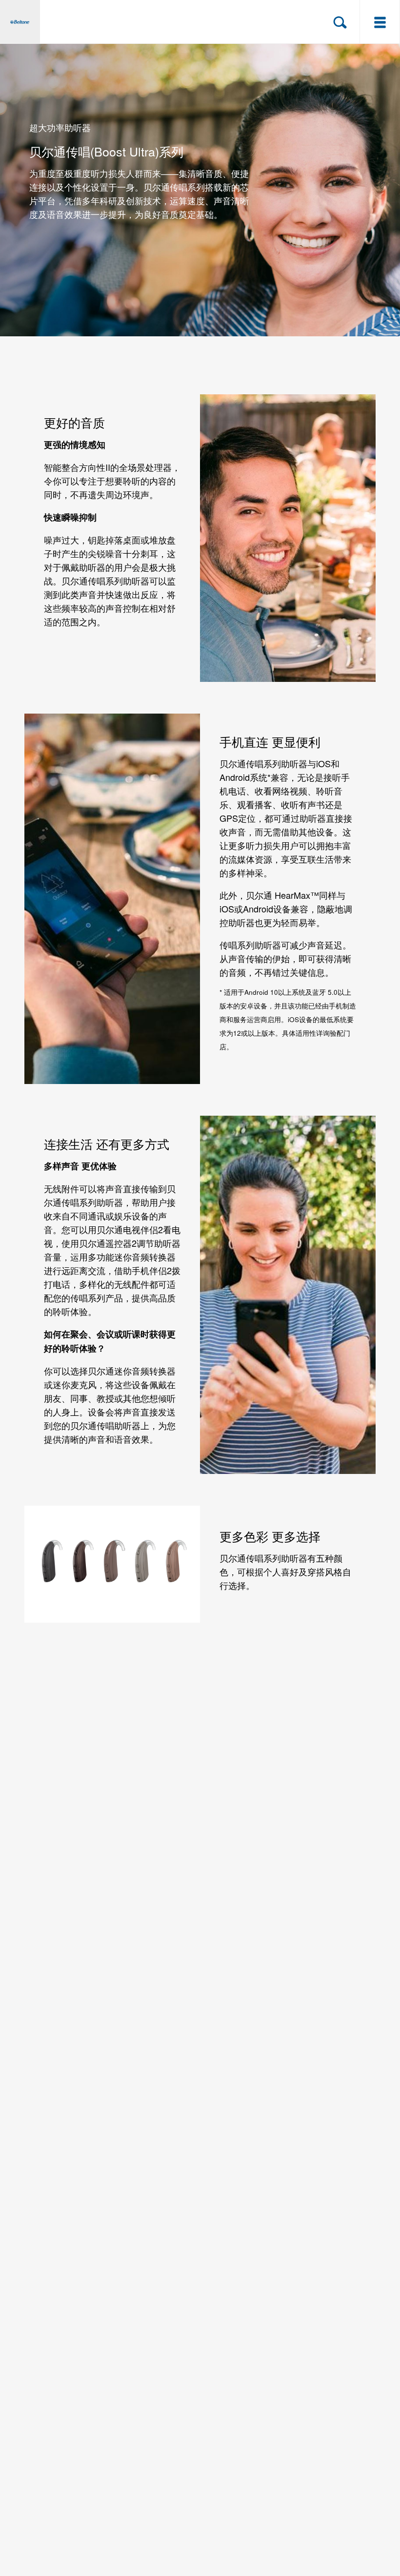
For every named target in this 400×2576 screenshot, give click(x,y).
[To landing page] (20, 22)
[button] (340, 22)
